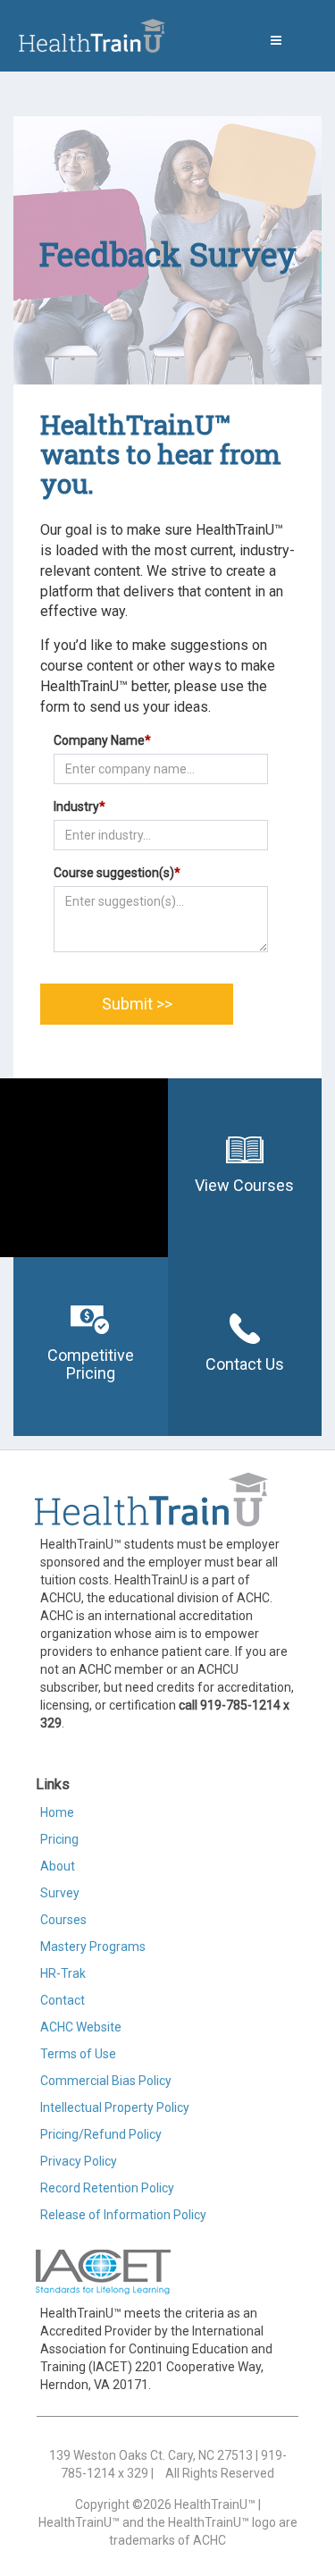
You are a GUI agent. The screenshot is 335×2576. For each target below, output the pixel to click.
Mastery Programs (93, 1947)
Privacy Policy (79, 2161)
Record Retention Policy (107, 2188)
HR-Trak (63, 1973)
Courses (63, 1920)
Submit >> (137, 1004)
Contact (63, 2000)
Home (57, 1812)
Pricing (59, 1839)
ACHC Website (81, 2027)
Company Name (102, 740)
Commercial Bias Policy (106, 2081)
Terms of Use (78, 2054)
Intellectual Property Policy (115, 2107)
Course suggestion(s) (117, 873)
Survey (60, 1893)
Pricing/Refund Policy (101, 2134)
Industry (80, 807)
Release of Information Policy (123, 2215)
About (58, 1866)
